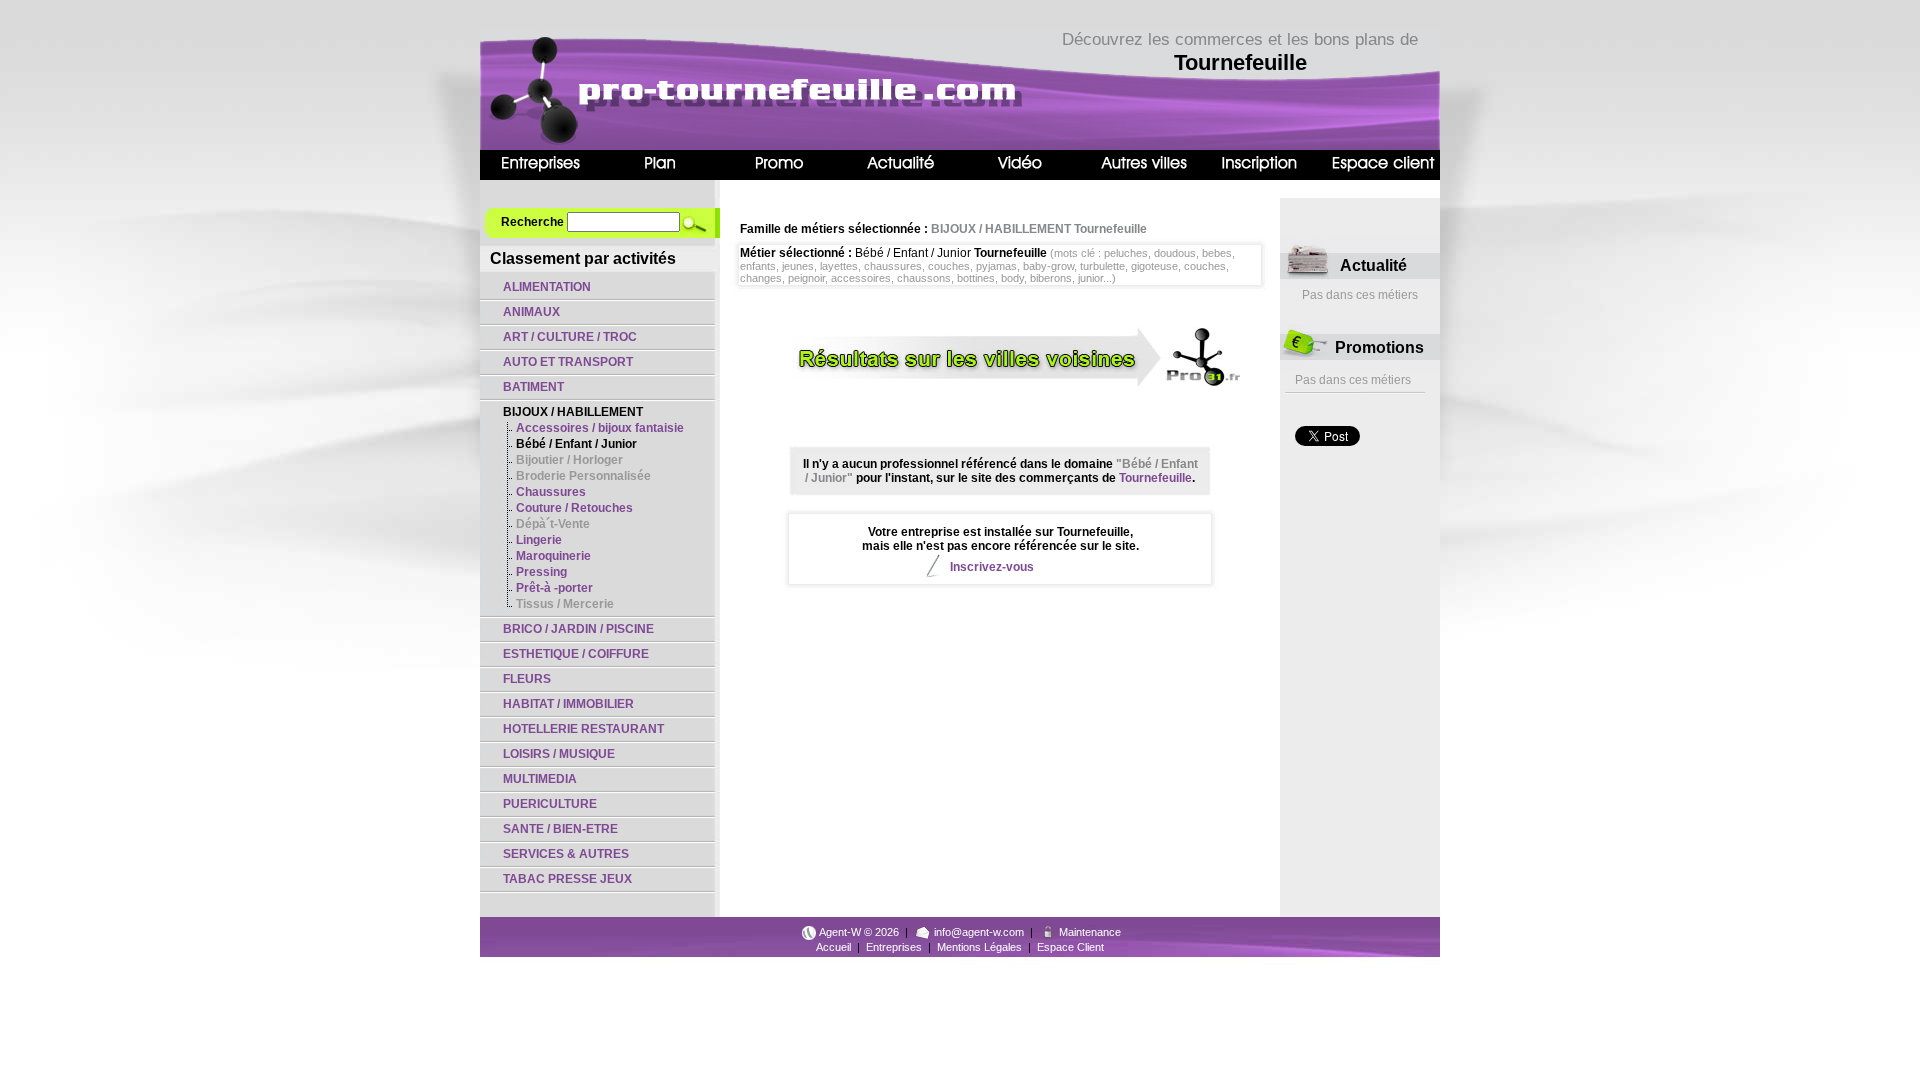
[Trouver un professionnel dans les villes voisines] (1000, 383)
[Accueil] (705, 144)
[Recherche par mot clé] (700, 222)
